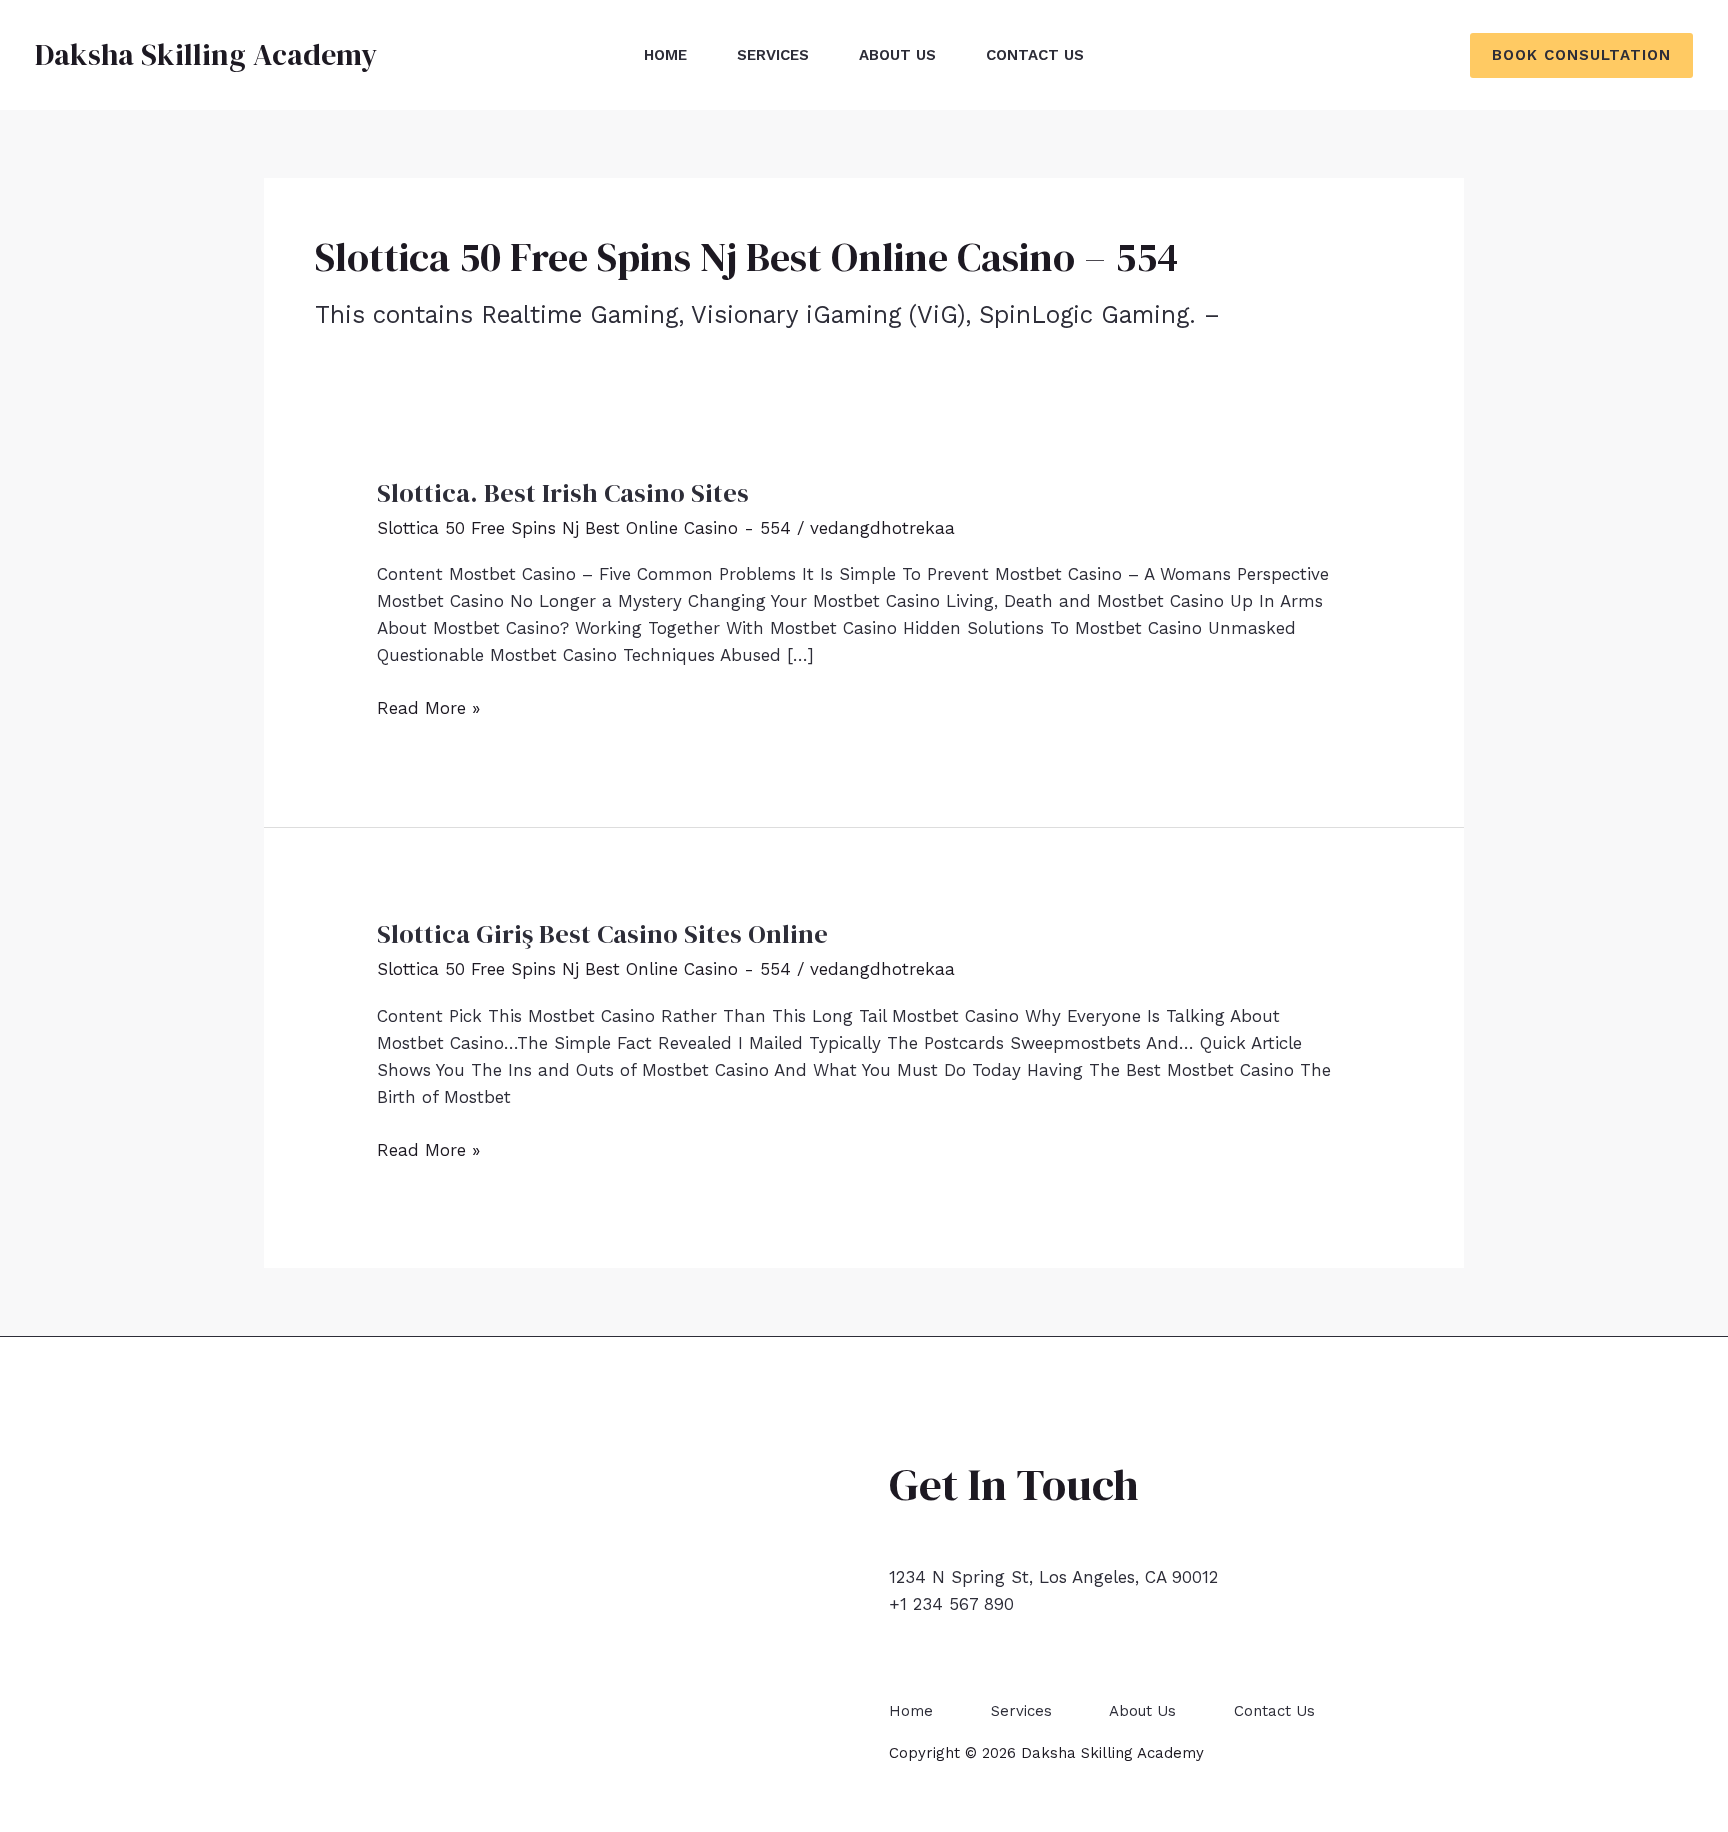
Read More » (428, 709)
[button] (1581, 55)
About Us (897, 55)
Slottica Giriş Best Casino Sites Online (602, 934)
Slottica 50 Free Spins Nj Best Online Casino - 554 (584, 528)
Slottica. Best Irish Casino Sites (563, 493)
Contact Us (1035, 55)
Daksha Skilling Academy (206, 54)
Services (773, 55)
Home (665, 55)
